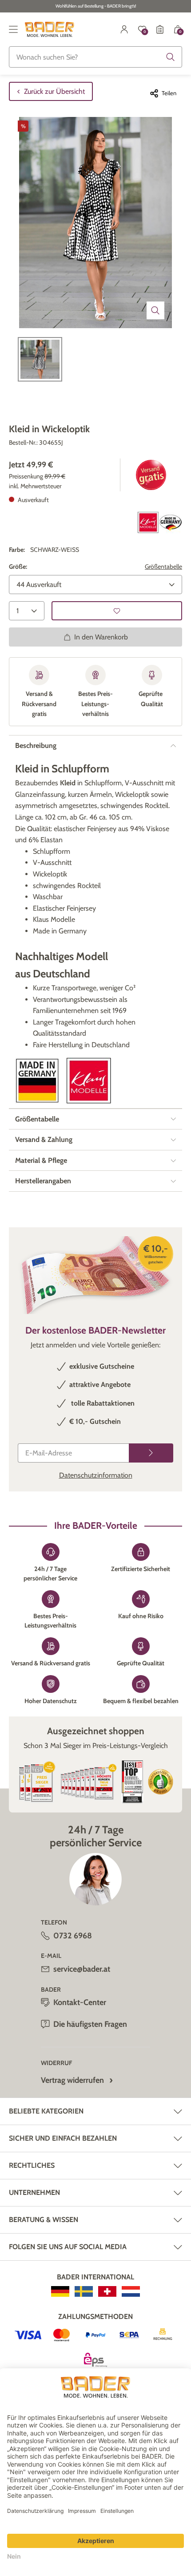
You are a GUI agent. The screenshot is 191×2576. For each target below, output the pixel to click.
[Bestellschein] (160, 29)
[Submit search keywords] (171, 57)
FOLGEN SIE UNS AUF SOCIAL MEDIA (68, 2247)
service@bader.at (82, 1969)
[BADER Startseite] (50, 29)
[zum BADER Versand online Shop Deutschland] (60, 2291)
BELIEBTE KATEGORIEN (46, 2111)
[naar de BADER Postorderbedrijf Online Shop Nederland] (131, 2291)
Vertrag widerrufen (72, 2080)
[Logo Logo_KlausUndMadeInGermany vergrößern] (160, 522)
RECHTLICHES (32, 2165)
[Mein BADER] (124, 29)
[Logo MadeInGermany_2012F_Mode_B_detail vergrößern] (37, 1081)
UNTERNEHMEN (34, 2192)
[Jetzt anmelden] (151, 1453)
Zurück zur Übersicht (54, 91)
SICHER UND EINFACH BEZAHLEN (63, 2138)
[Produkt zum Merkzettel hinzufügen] (117, 611)
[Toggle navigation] (13, 29)
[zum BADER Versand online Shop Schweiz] (107, 2291)
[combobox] (95, 57)
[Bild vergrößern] (155, 310)
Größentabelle (163, 567)
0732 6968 (73, 1936)
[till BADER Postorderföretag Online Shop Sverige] (84, 2291)
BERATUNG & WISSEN (44, 2220)
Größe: (18, 567)
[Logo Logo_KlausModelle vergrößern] (89, 1081)
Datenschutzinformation (96, 1475)
